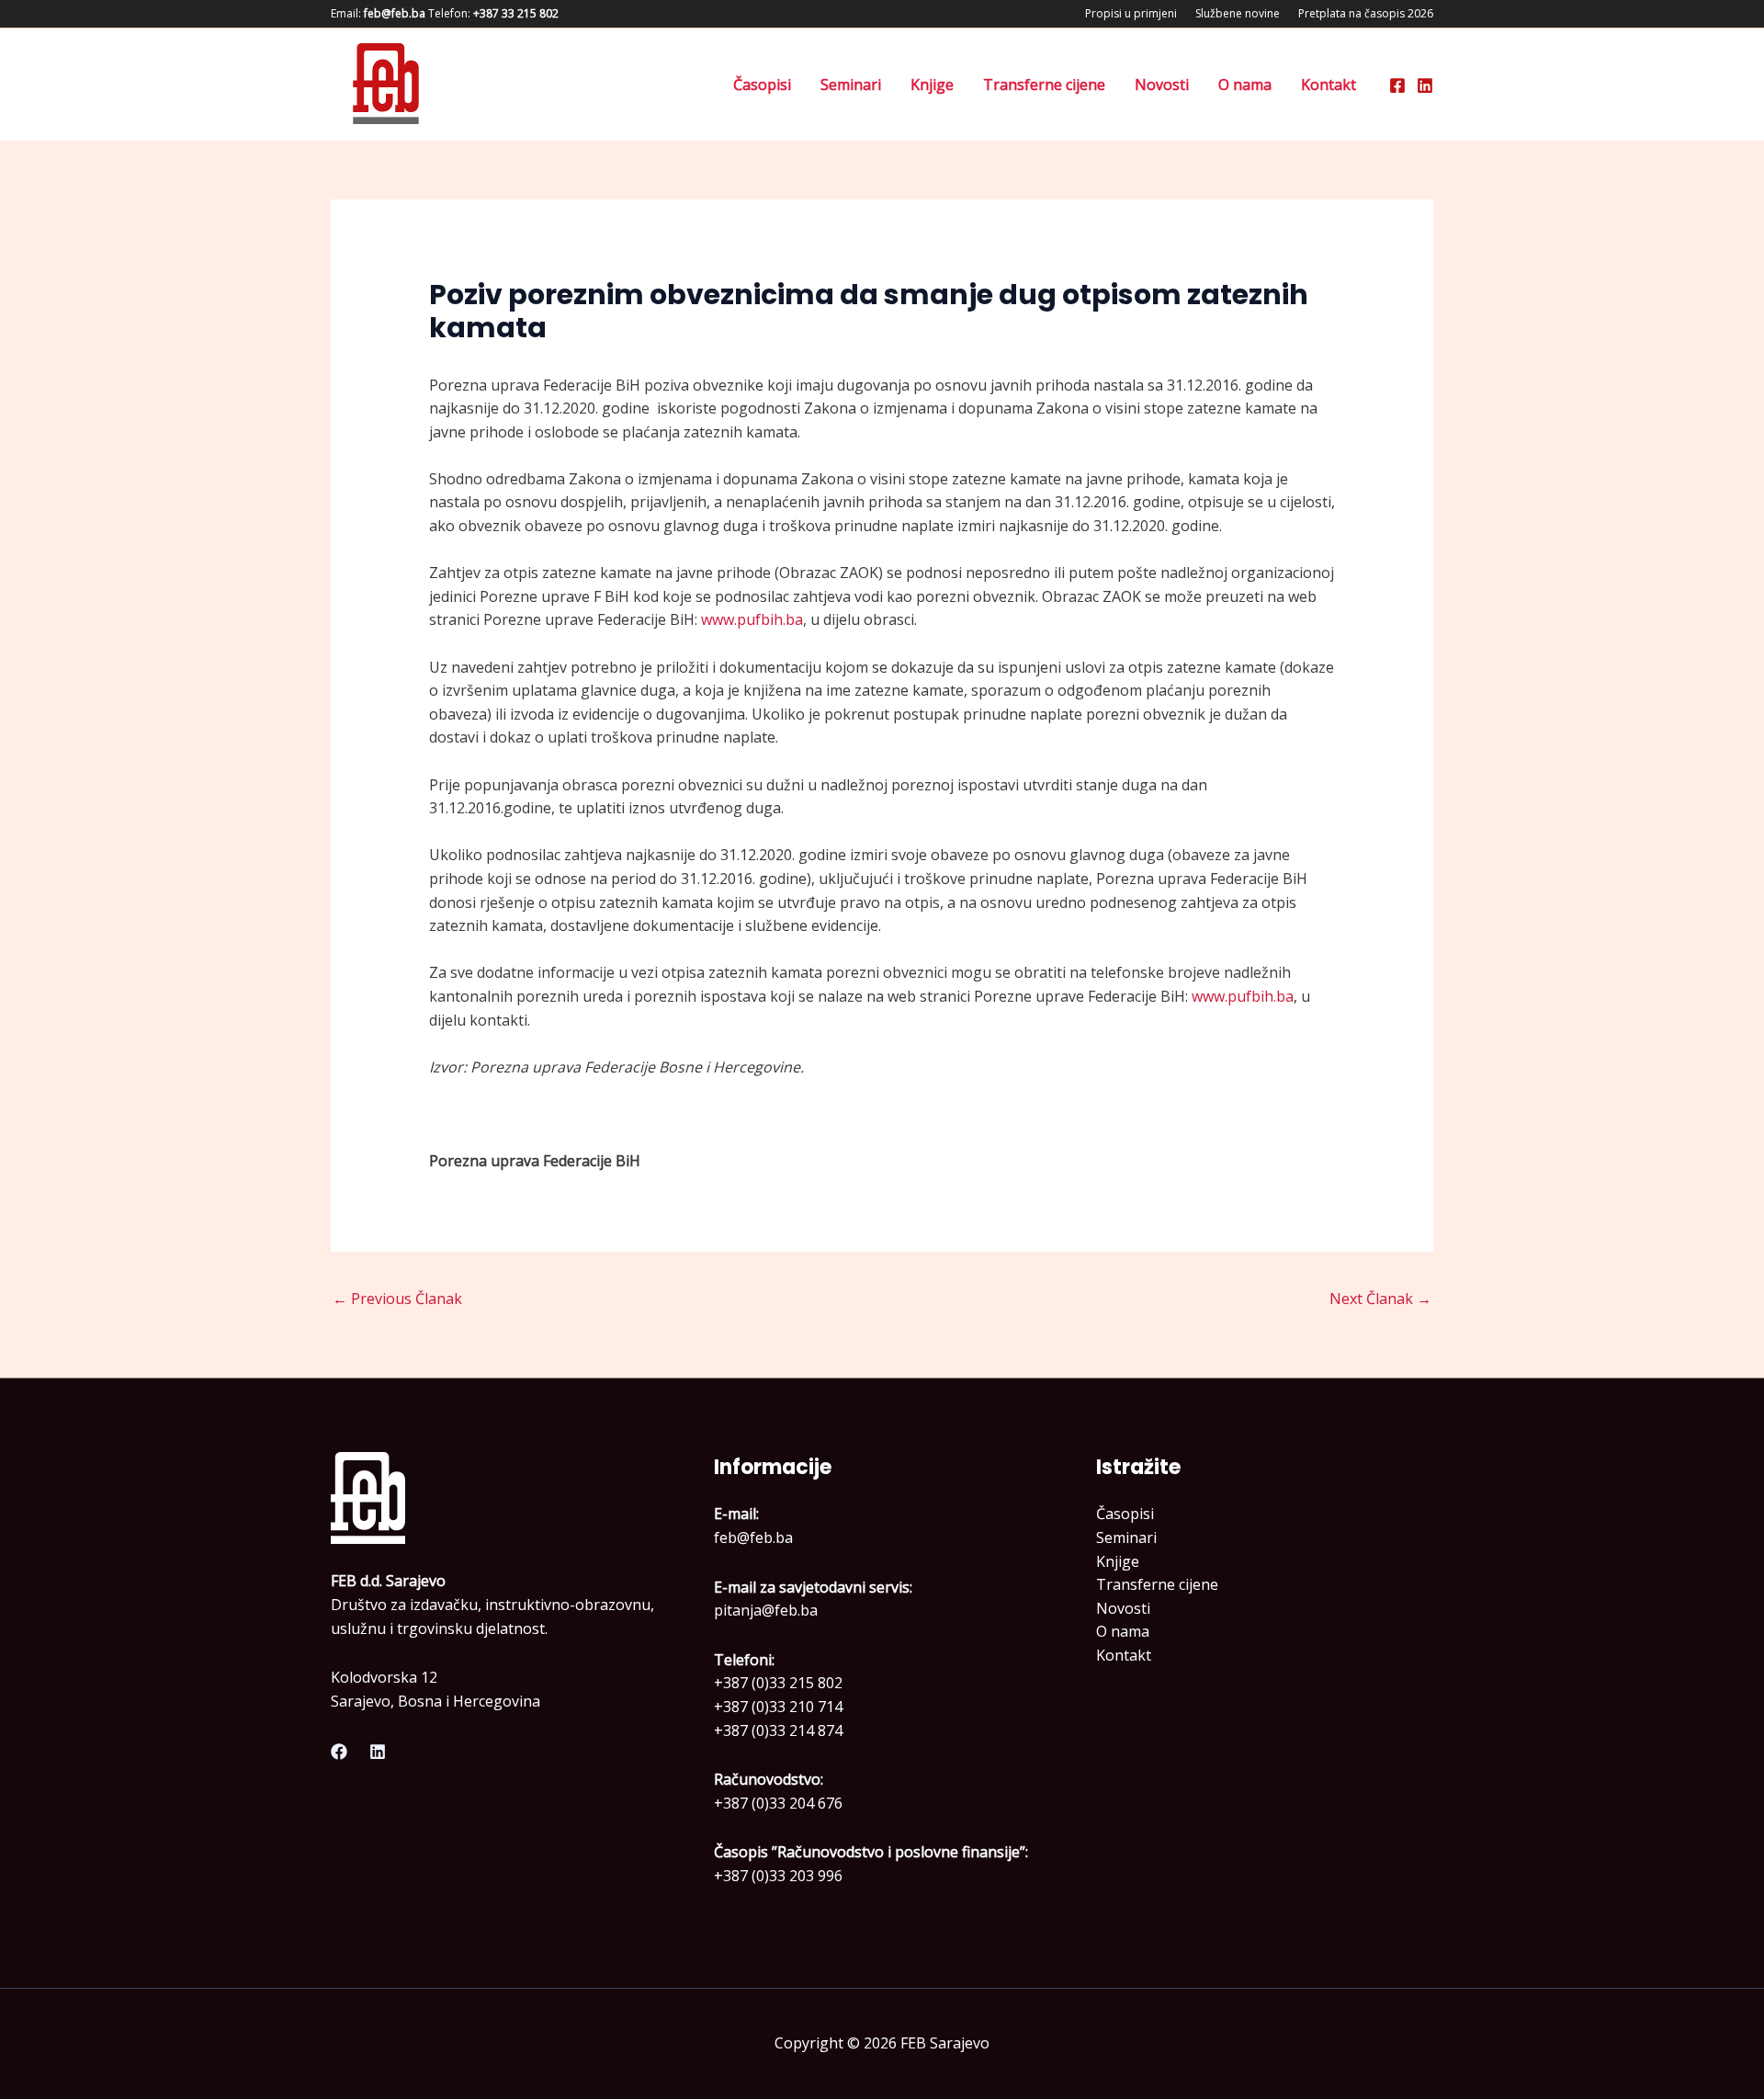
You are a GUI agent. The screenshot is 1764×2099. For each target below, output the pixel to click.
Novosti (1162, 85)
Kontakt (1329, 85)
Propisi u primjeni (1131, 13)
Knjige (932, 85)
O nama (1245, 85)
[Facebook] (1397, 85)
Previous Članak (397, 1299)
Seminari (851, 85)
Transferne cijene (1044, 85)
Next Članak (1380, 1299)
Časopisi (762, 85)
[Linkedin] (1425, 85)
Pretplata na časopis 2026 (1366, 13)
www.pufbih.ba (752, 619)
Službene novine (1238, 13)
